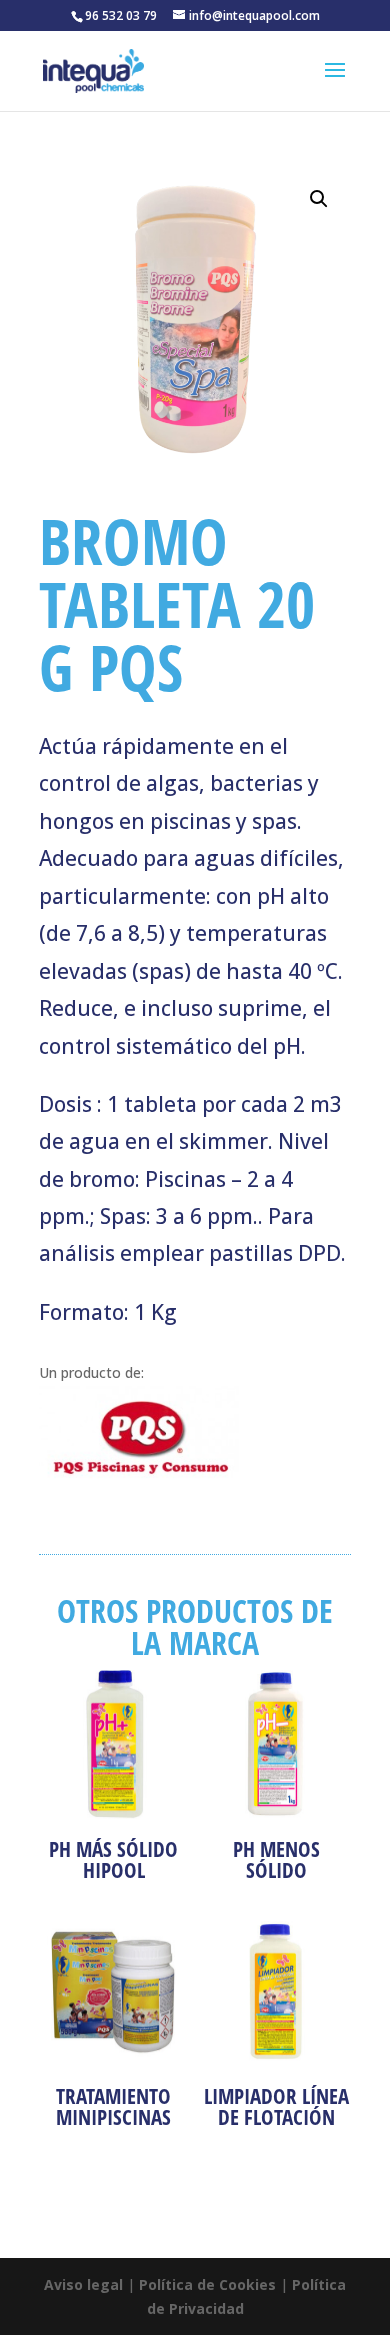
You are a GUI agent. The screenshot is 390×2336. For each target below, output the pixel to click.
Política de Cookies (207, 2284)
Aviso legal (83, 2284)
